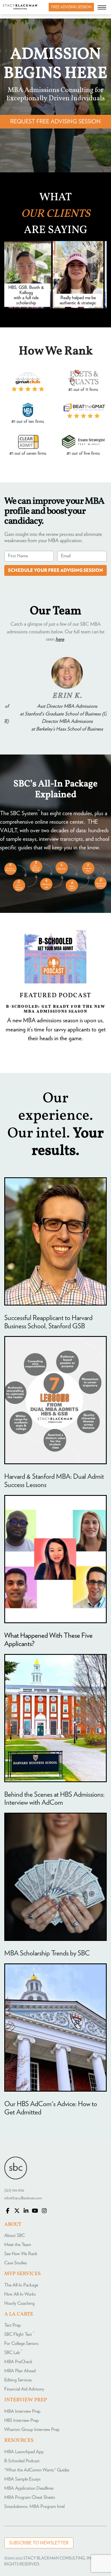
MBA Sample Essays (22, 2479)
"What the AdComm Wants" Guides (37, 2470)
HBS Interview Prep (21, 2420)
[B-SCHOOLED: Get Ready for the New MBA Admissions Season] (55, 957)
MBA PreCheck (18, 2362)
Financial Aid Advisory (24, 2389)
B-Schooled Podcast (22, 2461)
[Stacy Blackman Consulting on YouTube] (35, 2211)
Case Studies (16, 2263)
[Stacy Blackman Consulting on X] (17, 2211)
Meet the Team (18, 2245)
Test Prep (13, 2325)
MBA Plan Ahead (20, 2371)
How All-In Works (20, 2294)
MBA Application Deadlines (29, 2488)
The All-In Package (21, 2285)
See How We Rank (21, 2254)
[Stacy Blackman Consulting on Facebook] (8, 2211)
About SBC (15, 2236)
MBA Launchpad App (24, 2452)
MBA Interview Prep (22, 2411)
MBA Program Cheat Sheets (30, 2497)
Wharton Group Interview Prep (32, 2430)
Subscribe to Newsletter (39, 2543)
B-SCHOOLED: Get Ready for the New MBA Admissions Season (56, 1009)
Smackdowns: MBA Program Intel (34, 2506)
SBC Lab (13, 2353)
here (60, 639)
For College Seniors (21, 2344)
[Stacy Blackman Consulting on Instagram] (44, 2211)
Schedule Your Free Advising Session (55, 570)
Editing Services (18, 2380)
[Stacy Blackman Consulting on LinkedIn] (26, 2211)
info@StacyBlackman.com (23, 2198)
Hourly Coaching (19, 2303)
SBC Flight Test (19, 2334)
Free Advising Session (71, 7)
